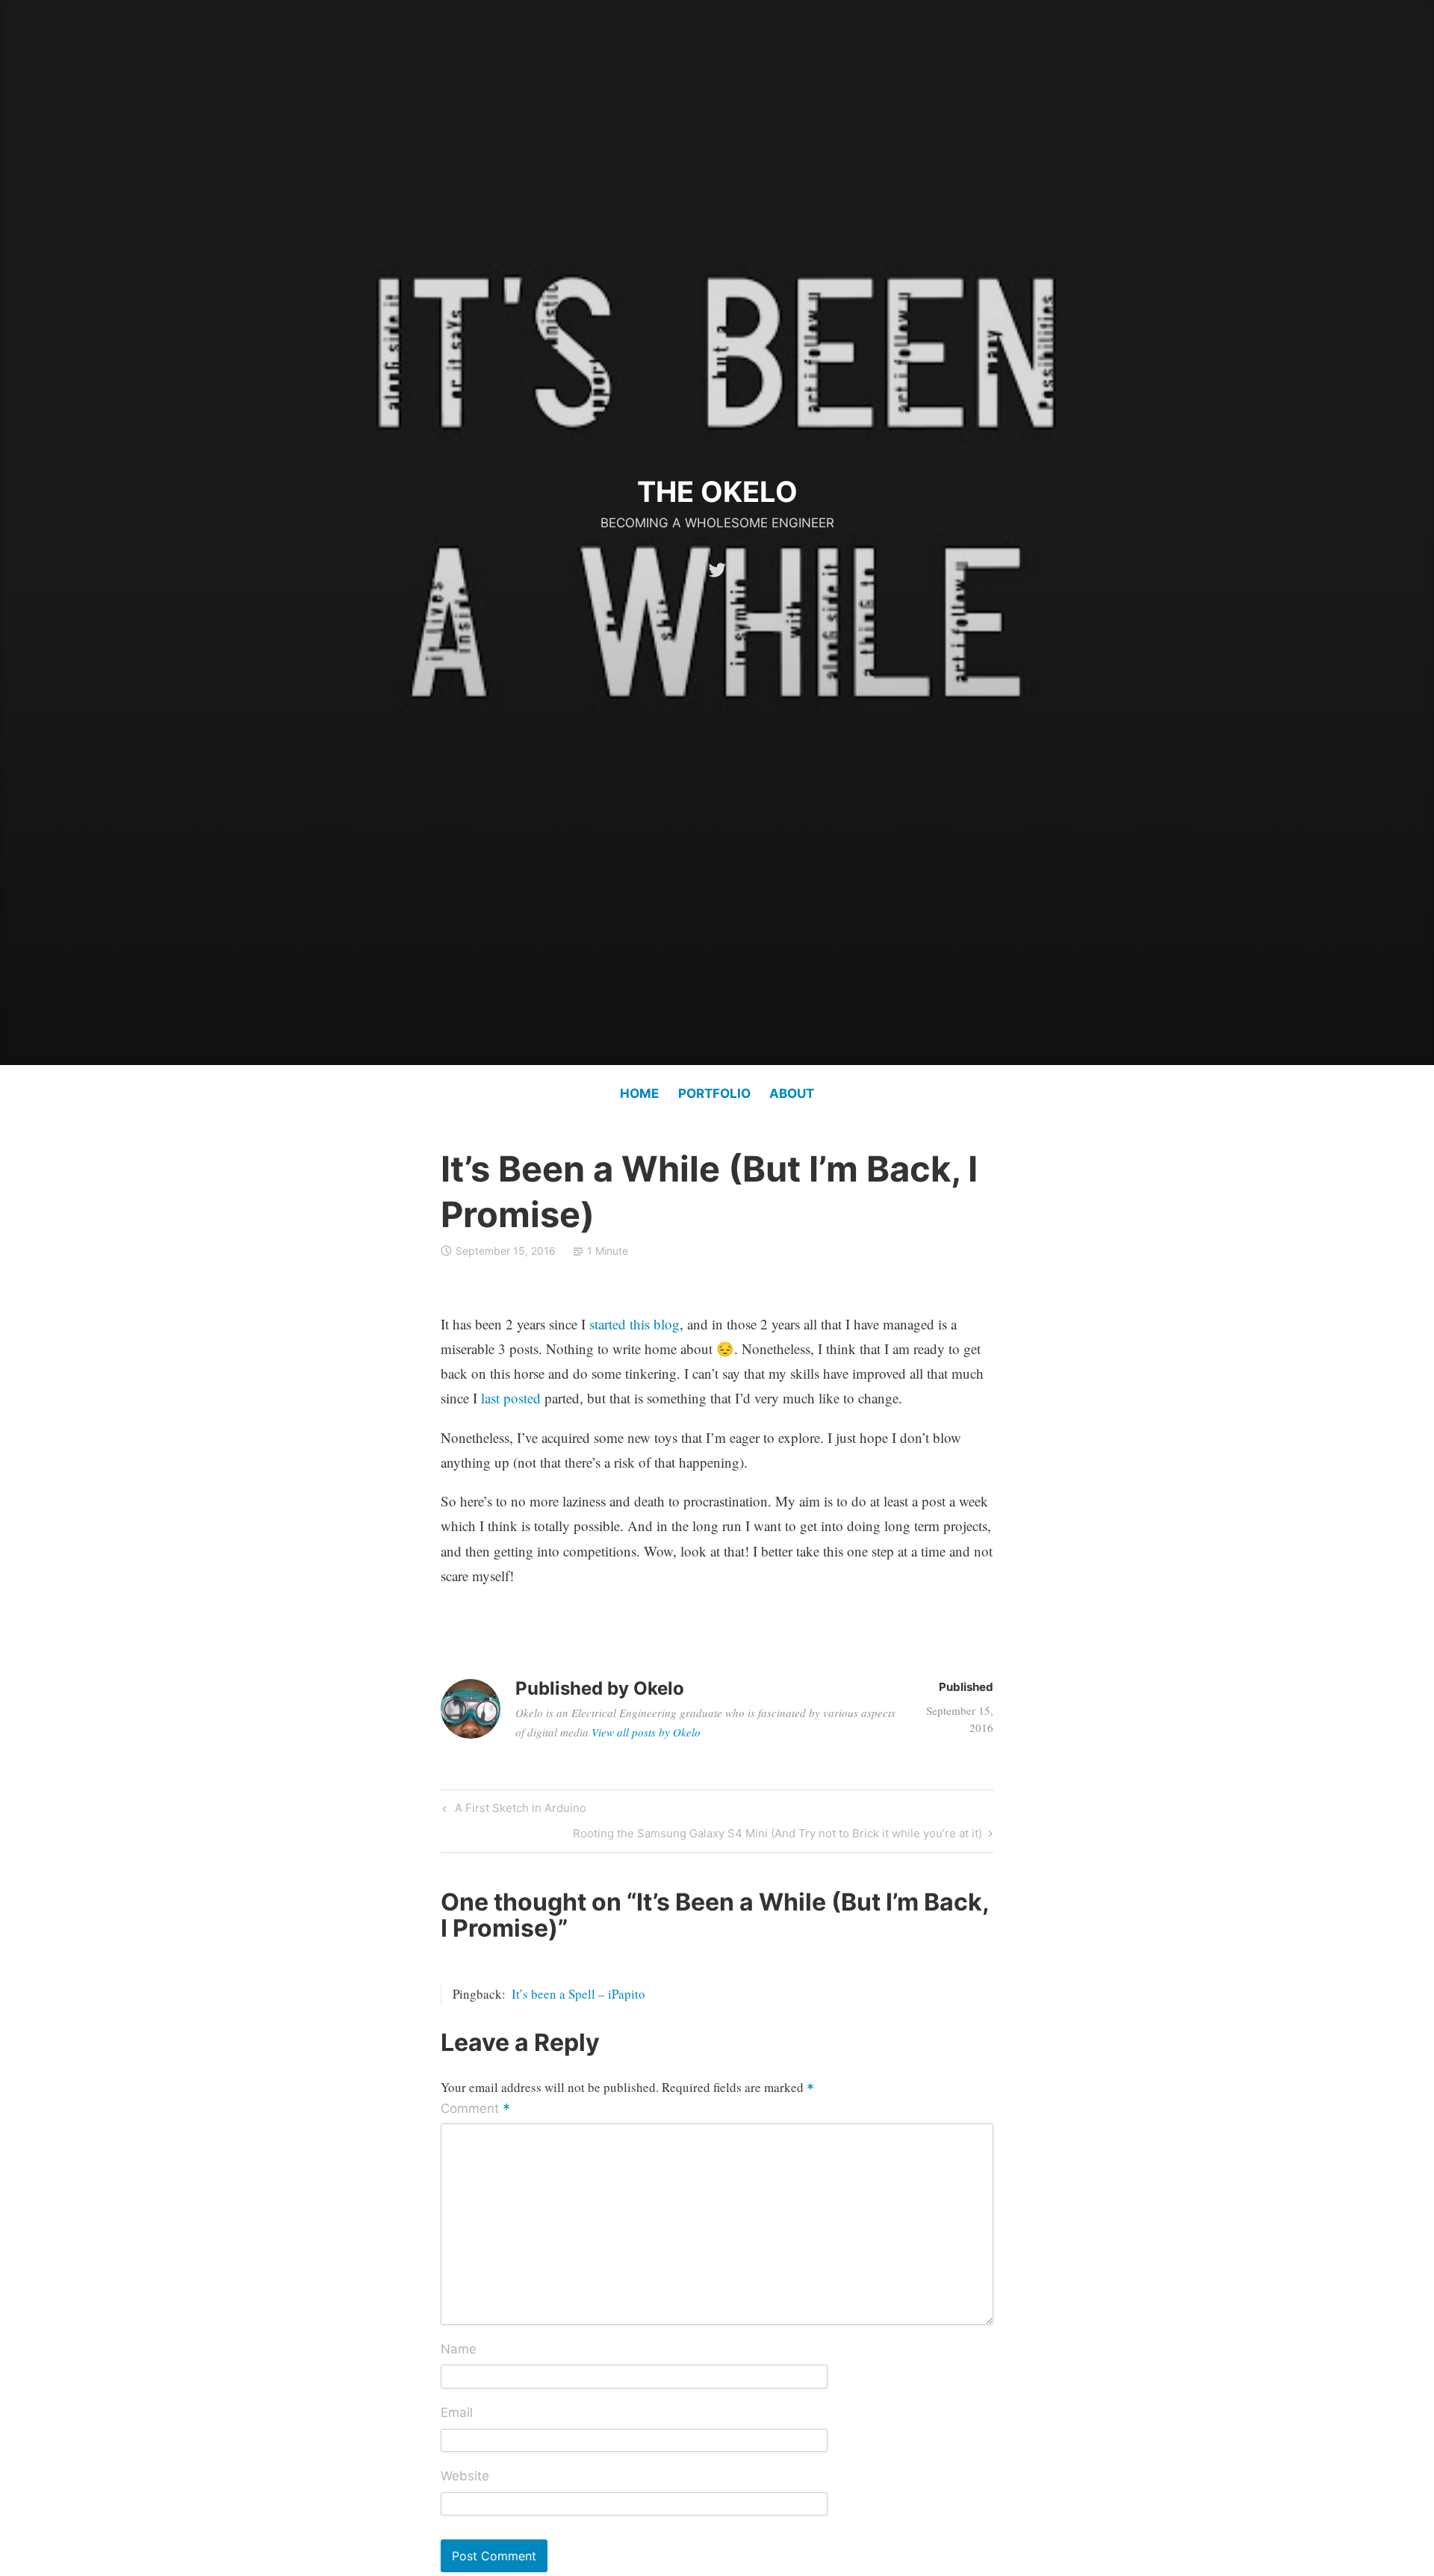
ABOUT (792, 1093)
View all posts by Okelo (646, 1732)
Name (459, 2349)
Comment (475, 2110)
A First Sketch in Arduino (519, 1810)
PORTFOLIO (714, 1093)
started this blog (634, 1324)
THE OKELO (717, 491)
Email (457, 2412)
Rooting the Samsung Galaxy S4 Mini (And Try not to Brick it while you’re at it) (777, 1836)
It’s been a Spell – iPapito (578, 1994)
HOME (639, 1093)
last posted (511, 1398)
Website (465, 2476)
